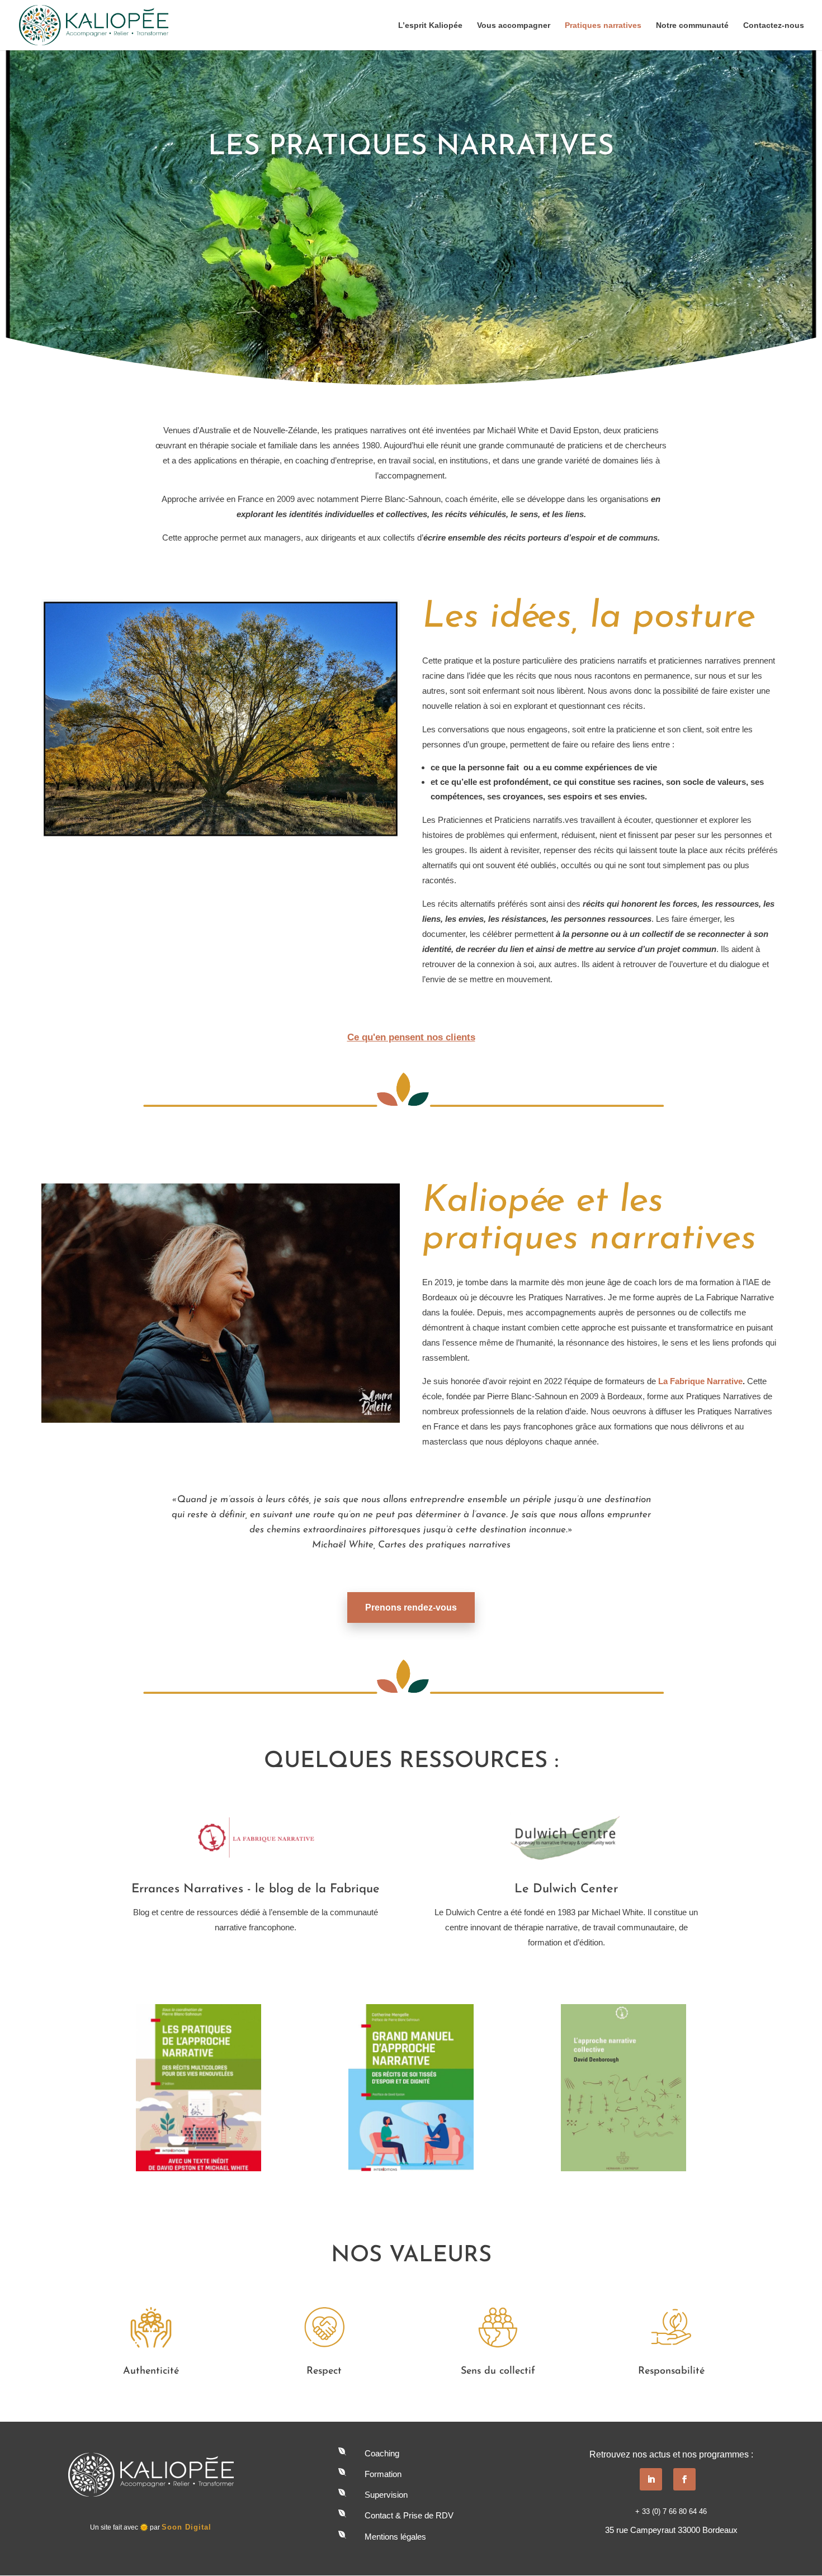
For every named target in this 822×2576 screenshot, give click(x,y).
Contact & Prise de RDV (409, 2515)
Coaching (382, 2453)
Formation (383, 2474)
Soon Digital (186, 2527)
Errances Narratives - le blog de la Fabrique (256, 1889)
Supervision (386, 2495)
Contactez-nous (774, 25)
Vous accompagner (514, 25)
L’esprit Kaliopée (430, 25)
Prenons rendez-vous (411, 1607)
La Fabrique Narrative (700, 1381)
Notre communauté (692, 25)
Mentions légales (395, 2537)
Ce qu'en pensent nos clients (411, 1037)
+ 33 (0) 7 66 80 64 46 (671, 2511)
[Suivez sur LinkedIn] (651, 2479)
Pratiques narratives (603, 25)
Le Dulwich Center (566, 1889)
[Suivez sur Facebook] (684, 2479)
